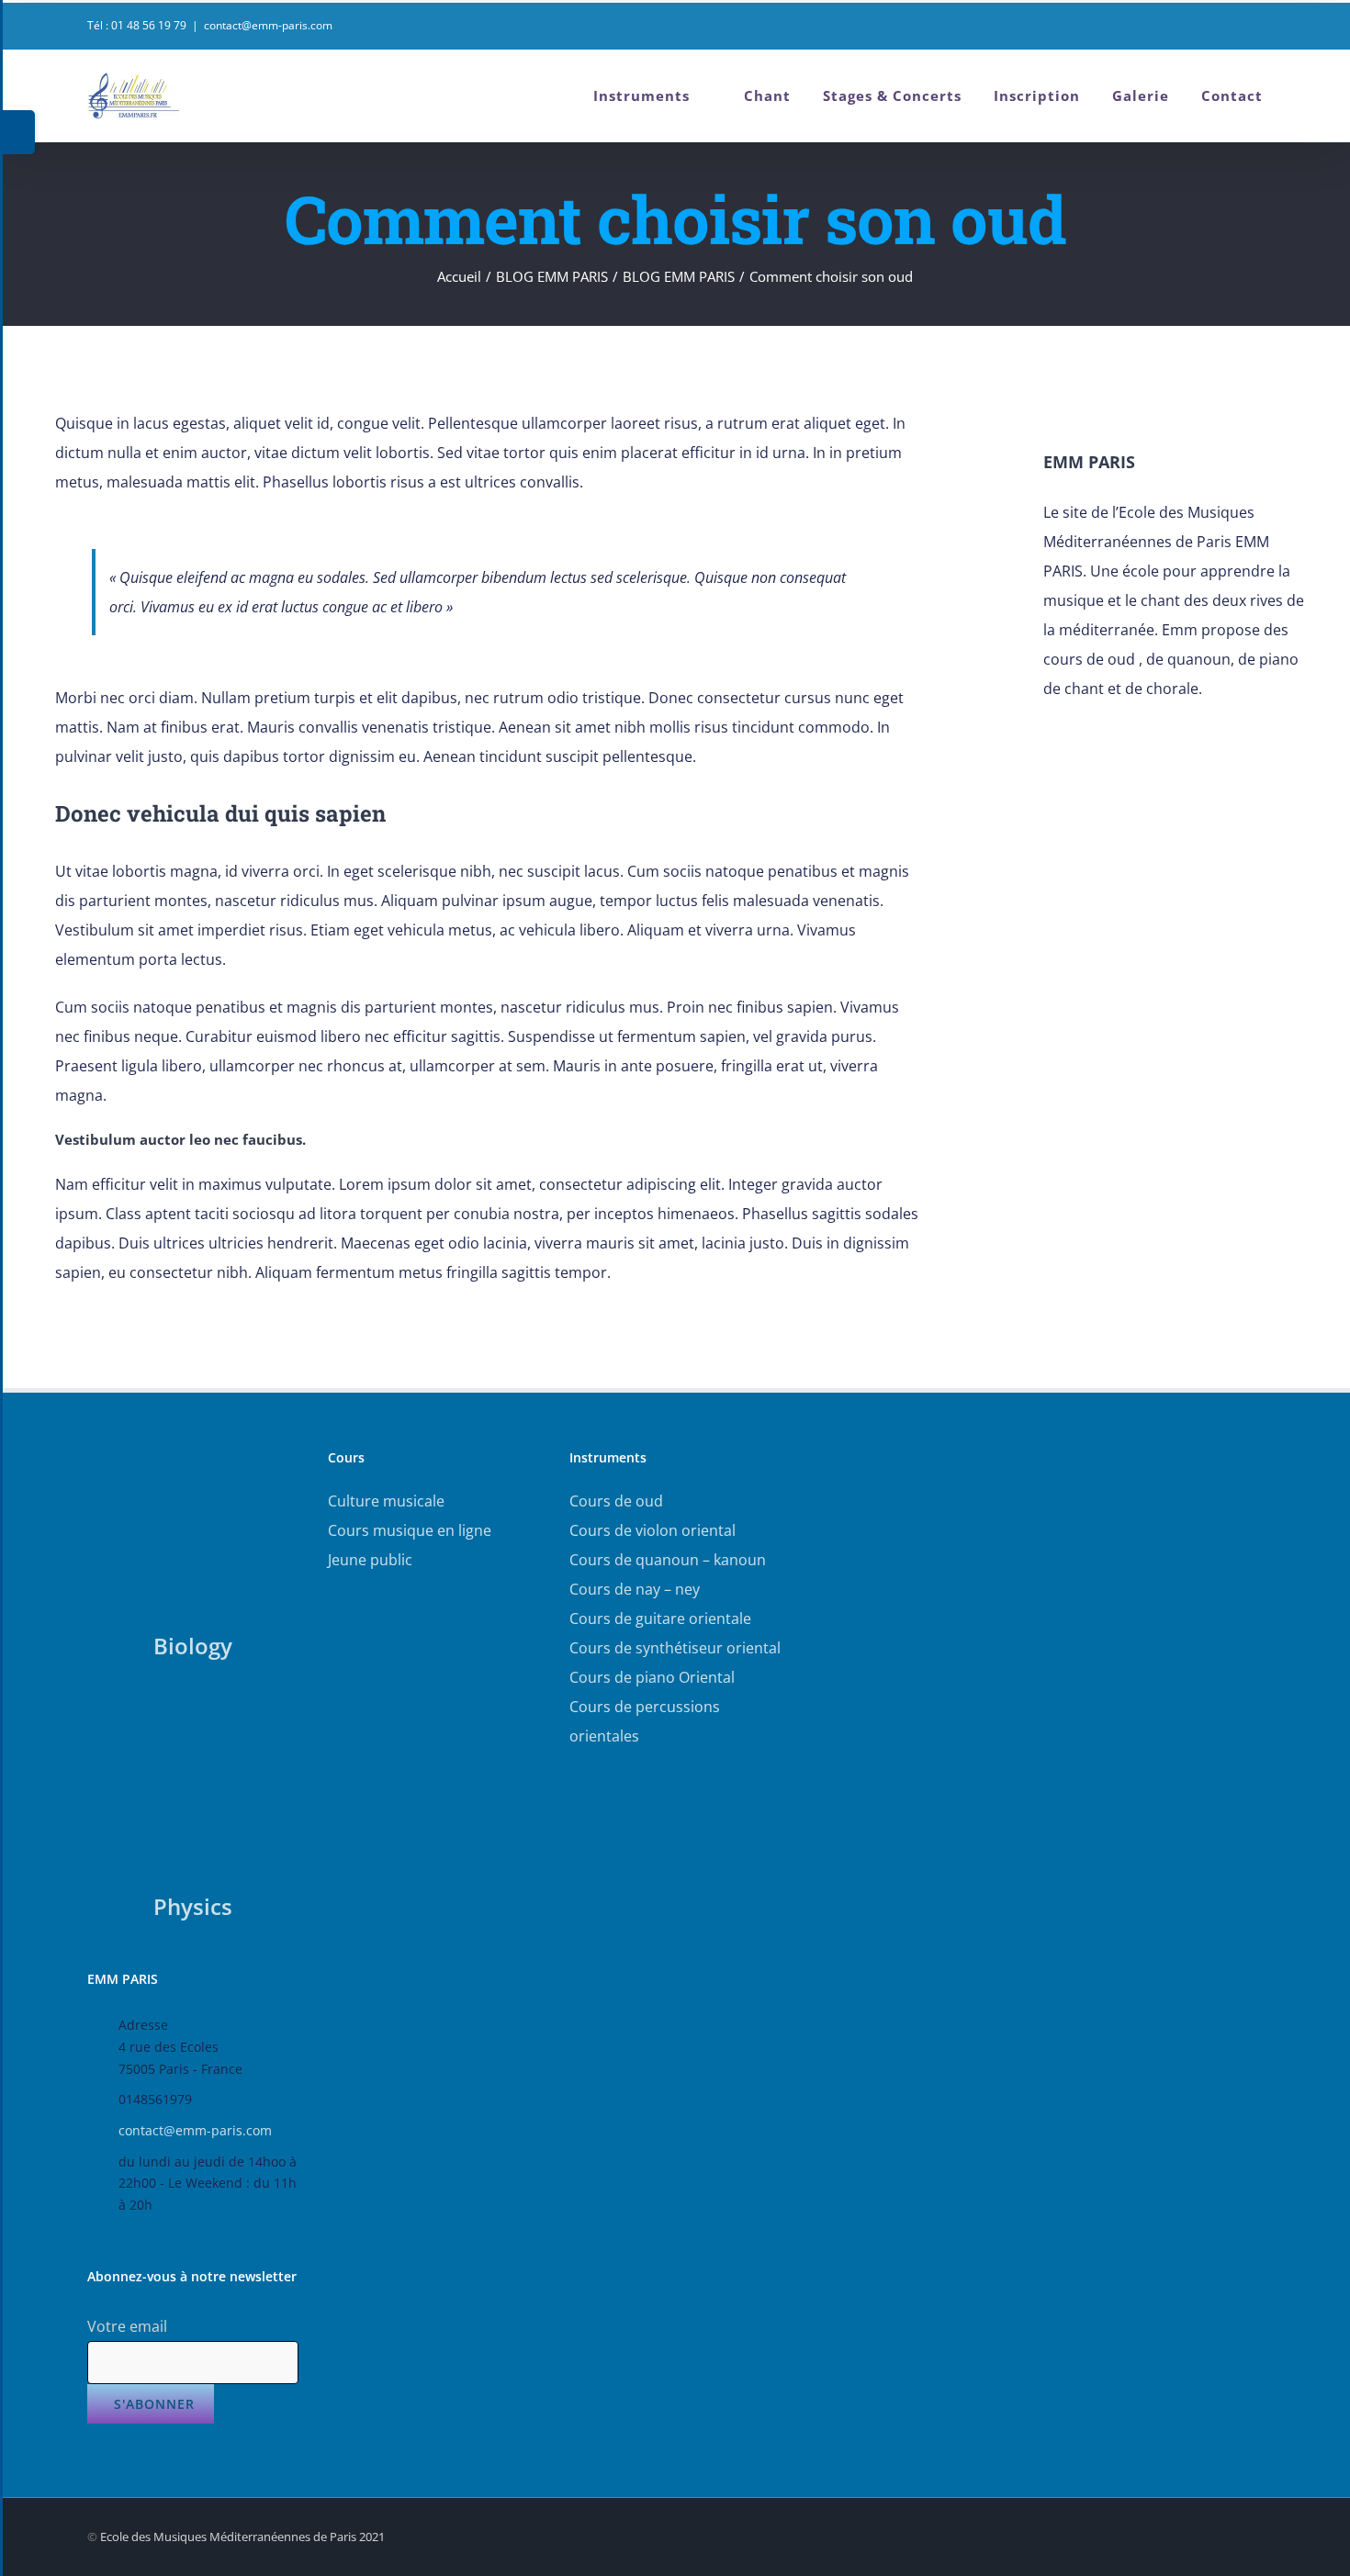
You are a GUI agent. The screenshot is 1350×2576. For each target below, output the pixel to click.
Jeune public (370, 1560)
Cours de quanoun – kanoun (668, 1560)
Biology (193, 1646)
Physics (193, 1906)
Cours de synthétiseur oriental (675, 1648)
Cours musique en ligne (410, 1530)
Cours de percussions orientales (645, 1721)
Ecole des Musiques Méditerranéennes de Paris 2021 (242, 2537)
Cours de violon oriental (652, 1530)
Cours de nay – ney (635, 1589)
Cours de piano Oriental (652, 1677)
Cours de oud (616, 1501)
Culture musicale (386, 1501)
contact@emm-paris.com (268, 25)
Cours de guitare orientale (660, 1618)
